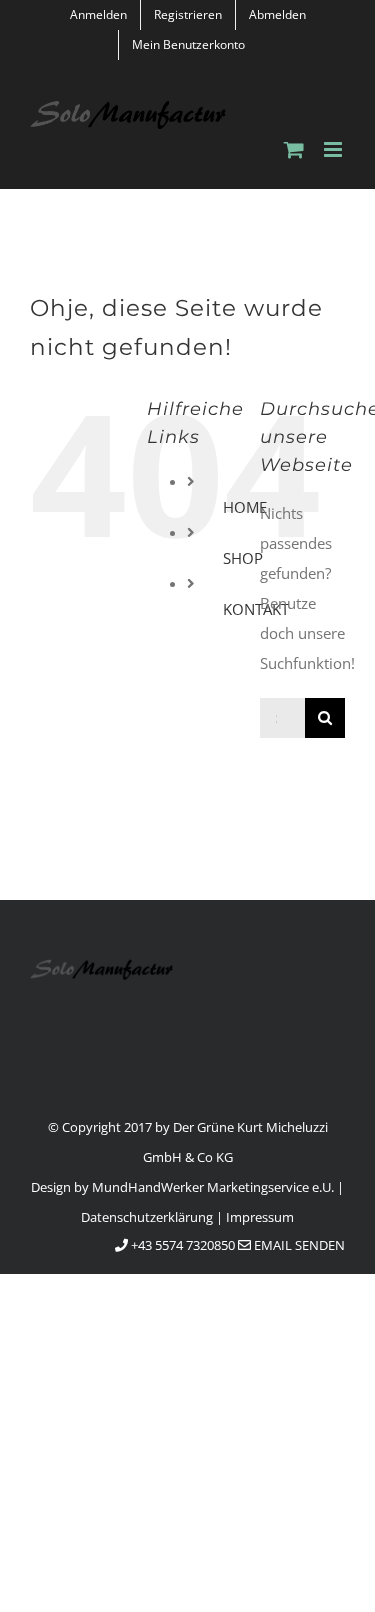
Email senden (298, 1245)
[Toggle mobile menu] (334, 149)
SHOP (243, 558)
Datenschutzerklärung (147, 1217)
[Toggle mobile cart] (294, 149)
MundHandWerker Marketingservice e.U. (213, 1187)
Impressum (260, 1217)
